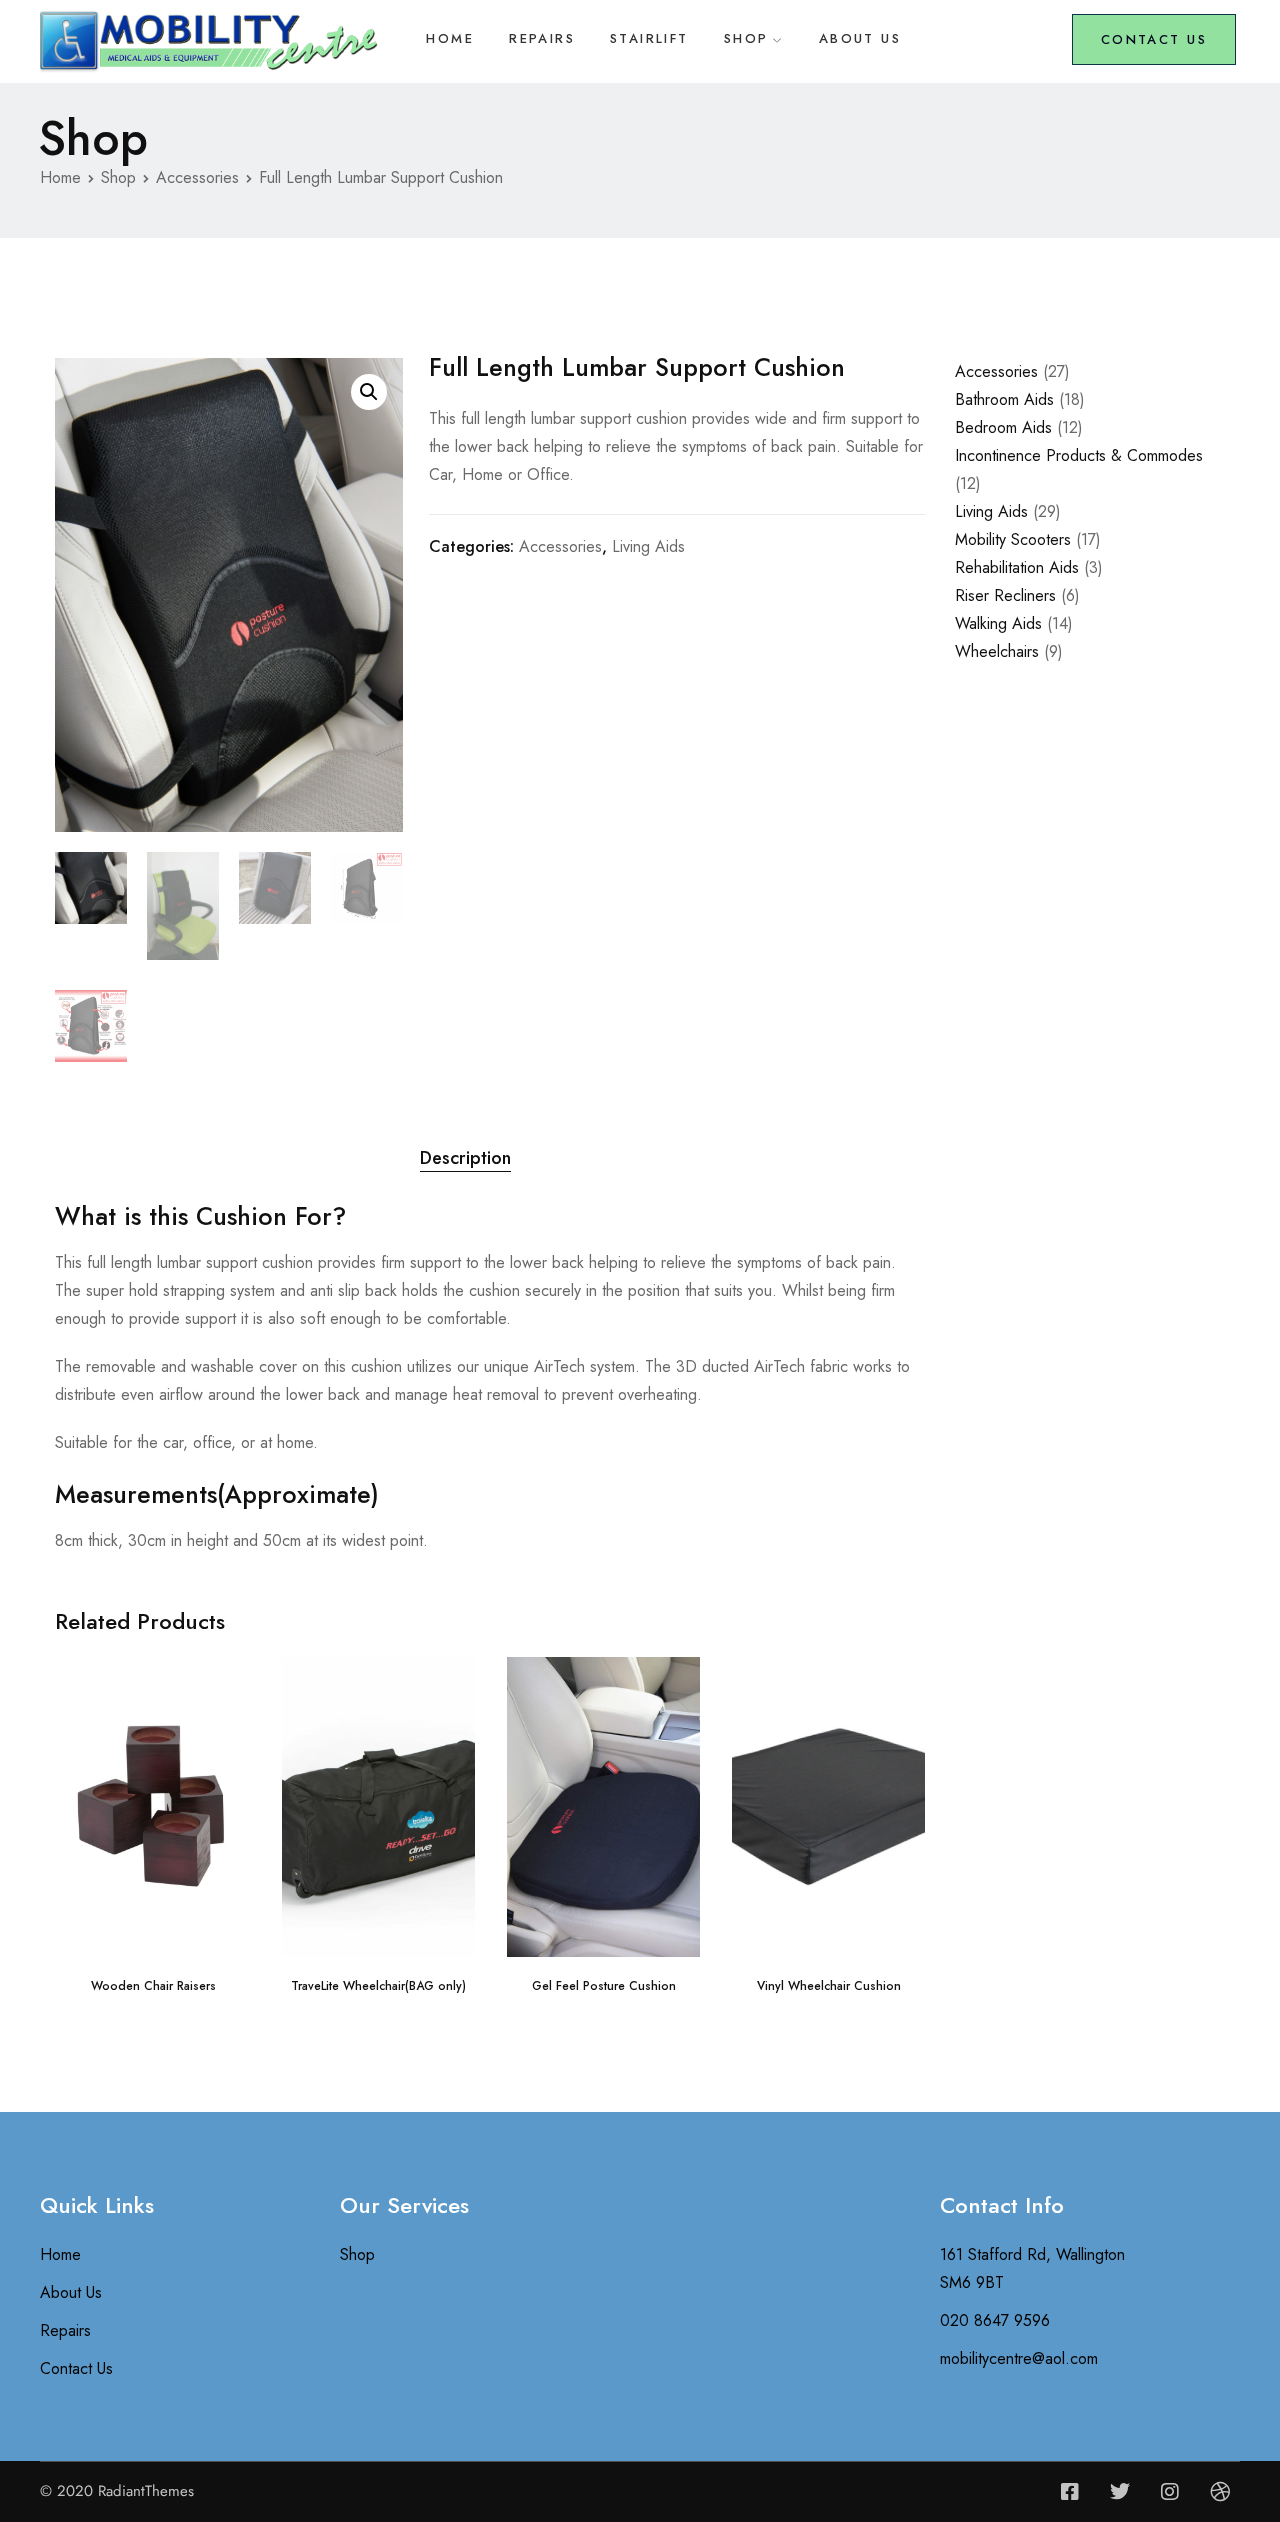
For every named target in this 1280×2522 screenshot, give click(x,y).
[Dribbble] (1220, 2492)
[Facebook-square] (1070, 2492)
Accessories (197, 177)
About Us (860, 38)
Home (450, 38)
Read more (153, 1924)
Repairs (542, 38)
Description (465, 1158)
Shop (746, 38)
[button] (369, 392)
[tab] (465, 1158)
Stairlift (649, 38)
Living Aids (648, 546)
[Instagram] (1170, 2492)
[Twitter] (1120, 2492)
